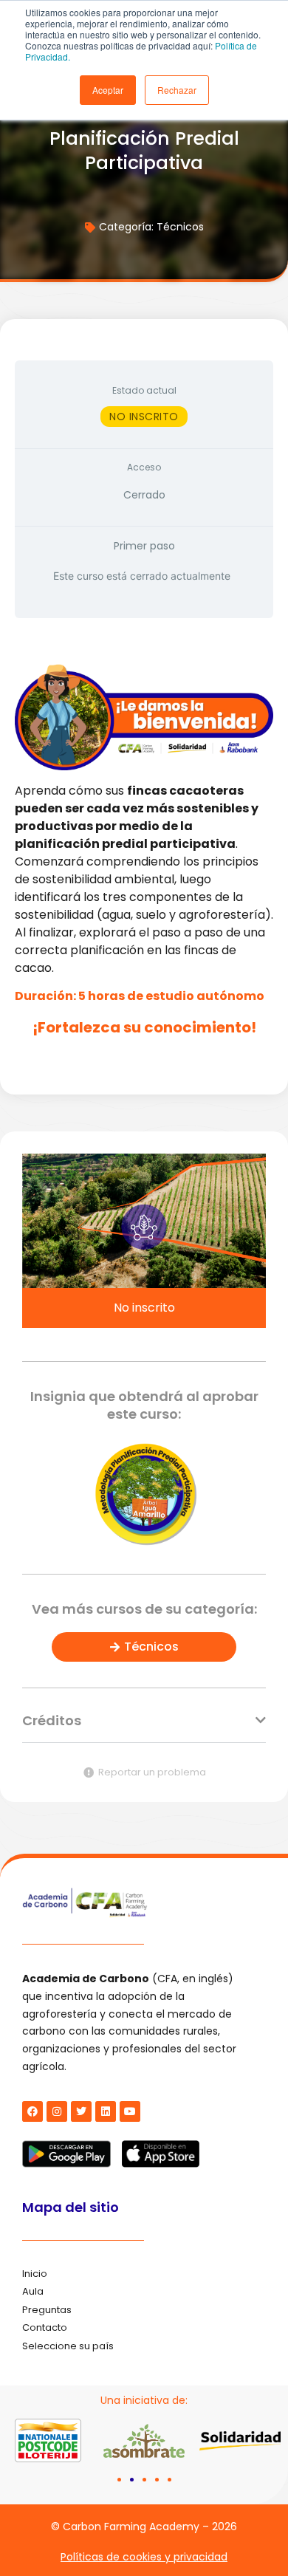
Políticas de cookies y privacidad (144, 2557)
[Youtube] (130, 2111)
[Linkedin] (106, 2111)
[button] (144, 1729)
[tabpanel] (144, 847)
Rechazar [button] (177, 90)
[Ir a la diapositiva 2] (132, 2480)
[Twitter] (81, 2111)
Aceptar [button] (108, 90)
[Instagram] (57, 2111)
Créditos (52, 1720)
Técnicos (180, 227)
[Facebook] (32, 2111)
